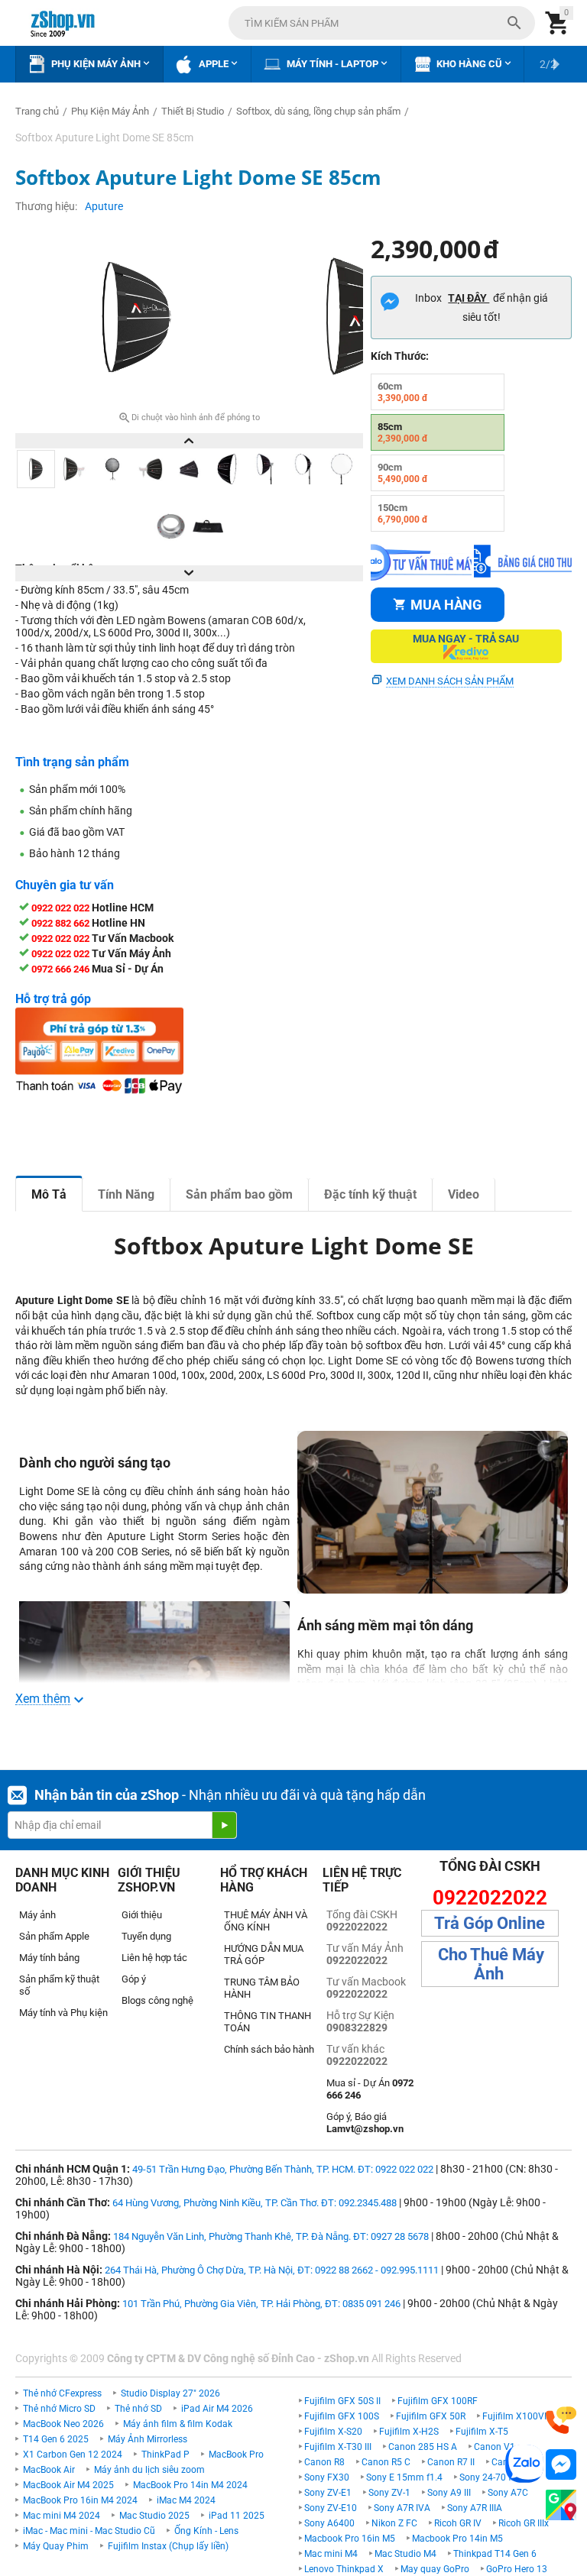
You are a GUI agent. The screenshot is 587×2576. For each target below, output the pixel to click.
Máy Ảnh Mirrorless (148, 2439)
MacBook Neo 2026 (63, 2424)
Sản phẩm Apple (54, 1936)
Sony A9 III (449, 2493)
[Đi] (224, 1825)
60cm (403, 392)
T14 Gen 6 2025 (56, 2439)
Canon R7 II (451, 2462)
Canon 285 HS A (423, 2447)
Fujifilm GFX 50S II (342, 2401)
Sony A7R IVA (402, 2508)
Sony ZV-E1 (328, 2493)
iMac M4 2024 (186, 2500)
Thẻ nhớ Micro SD (59, 2409)
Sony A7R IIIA (475, 2508)
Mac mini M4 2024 (62, 2516)
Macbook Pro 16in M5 (350, 2539)
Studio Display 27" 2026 (170, 2393)
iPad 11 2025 (237, 2516)
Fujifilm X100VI (514, 2416)
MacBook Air (49, 2470)
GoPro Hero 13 (517, 2569)
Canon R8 (324, 2462)
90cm (403, 473)
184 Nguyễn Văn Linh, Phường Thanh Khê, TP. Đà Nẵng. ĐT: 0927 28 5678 (271, 2236)
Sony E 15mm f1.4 (404, 2477)
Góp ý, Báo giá (365, 2123)
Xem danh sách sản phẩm (450, 681)
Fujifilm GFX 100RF (438, 2401)
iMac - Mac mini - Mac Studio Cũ (89, 2531)
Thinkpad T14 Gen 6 (495, 2554)
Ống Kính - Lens (206, 2531)
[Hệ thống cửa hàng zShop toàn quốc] (561, 2505)
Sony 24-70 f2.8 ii (495, 2477)
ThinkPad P (165, 2455)
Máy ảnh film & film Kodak (178, 2424)
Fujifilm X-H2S (409, 2432)
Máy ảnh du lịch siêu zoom (149, 2470)
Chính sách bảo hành (269, 2049)
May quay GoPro (435, 2569)
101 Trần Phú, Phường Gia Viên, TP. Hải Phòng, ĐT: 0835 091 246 (261, 2304)
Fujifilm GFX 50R (431, 2416)
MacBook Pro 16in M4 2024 (80, 2500)
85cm (403, 432)
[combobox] (382, 23)
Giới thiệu (142, 1915)
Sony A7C (508, 2493)
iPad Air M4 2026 (217, 2409)
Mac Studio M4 (405, 2554)
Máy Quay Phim (56, 2546)
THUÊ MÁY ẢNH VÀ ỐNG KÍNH (266, 1921)
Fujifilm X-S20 (333, 2432)
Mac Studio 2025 (154, 2516)
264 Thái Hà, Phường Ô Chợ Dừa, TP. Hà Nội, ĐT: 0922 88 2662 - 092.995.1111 (272, 2270)
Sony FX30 (327, 2477)
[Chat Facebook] (561, 2465)
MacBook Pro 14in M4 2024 (190, 2485)
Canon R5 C (386, 2462)
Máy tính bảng (49, 1958)
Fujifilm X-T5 (482, 2432)
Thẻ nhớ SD (138, 2409)
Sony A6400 (329, 2523)
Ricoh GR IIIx (524, 2523)
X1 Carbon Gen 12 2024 (73, 2455)
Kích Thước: (400, 356)
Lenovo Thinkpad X (344, 2569)
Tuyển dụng (146, 1936)
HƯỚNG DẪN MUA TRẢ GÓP (264, 1955)
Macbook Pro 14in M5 (457, 2539)
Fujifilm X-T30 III (338, 2447)
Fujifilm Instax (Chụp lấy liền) (168, 2546)
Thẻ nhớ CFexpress (62, 2393)
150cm (403, 513)
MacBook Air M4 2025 (68, 2485)
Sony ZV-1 (389, 2493)
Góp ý (134, 1979)
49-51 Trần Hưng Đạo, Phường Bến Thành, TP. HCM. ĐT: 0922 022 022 (283, 2169)
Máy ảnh (37, 1915)
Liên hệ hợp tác (154, 1958)
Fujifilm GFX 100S (342, 2416)
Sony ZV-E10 (331, 2508)
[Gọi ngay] (561, 2421)
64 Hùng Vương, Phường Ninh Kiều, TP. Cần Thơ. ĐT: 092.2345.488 (255, 2203)
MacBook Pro (236, 2455)
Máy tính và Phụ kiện (63, 2013)
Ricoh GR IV (458, 2523)
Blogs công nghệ (157, 2000)
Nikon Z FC (394, 2523)
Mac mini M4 (331, 2554)
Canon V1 (495, 2447)
